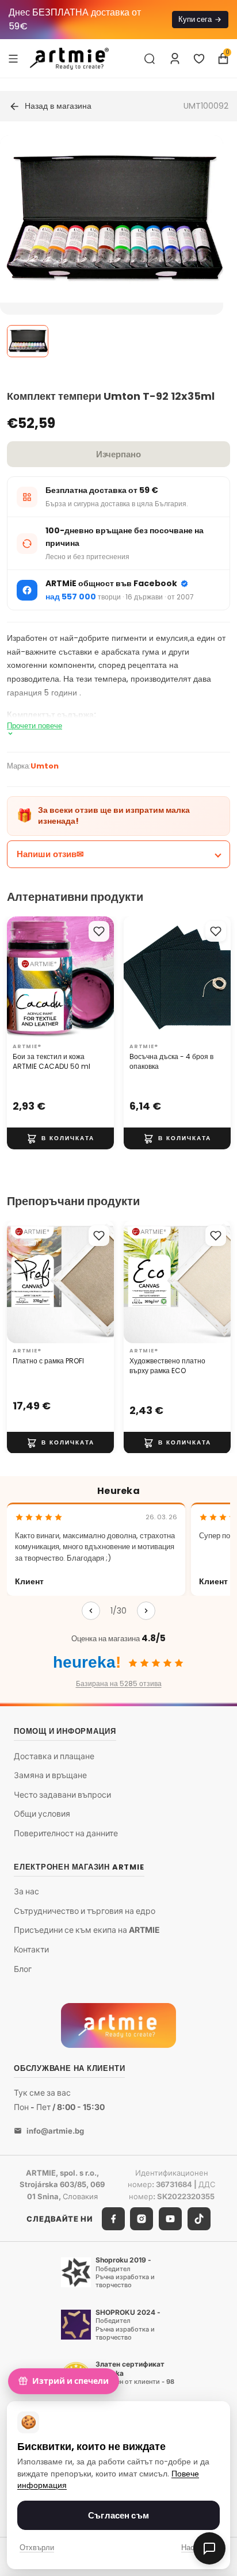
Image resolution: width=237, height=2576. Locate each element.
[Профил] (175, 59)
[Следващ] (146, 1611)
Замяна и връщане (50, 1775)
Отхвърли (37, 2548)
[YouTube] (170, 2219)
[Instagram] (142, 2219)
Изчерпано (118, 454)
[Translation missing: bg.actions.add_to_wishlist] (99, 931)
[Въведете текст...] (150, 59)
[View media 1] (28, 341)
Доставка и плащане (54, 1756)
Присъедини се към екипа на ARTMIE (87, 1930)
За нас (26, 1891)
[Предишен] (91, 1611)
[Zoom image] (112, 219)
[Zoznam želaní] (199, 59)
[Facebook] (113, 2219)
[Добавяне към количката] (60, 1138)
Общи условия (42, 1814)
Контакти (31, 1949)
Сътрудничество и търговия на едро (85, 1911)
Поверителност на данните (66, 1833)
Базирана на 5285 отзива (119, 1683)
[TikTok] (199, 2219)
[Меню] (13, 58)
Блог (23, 1969)
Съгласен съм (118, 2515)
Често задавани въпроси (62, 1795)
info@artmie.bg (55, 2131)
